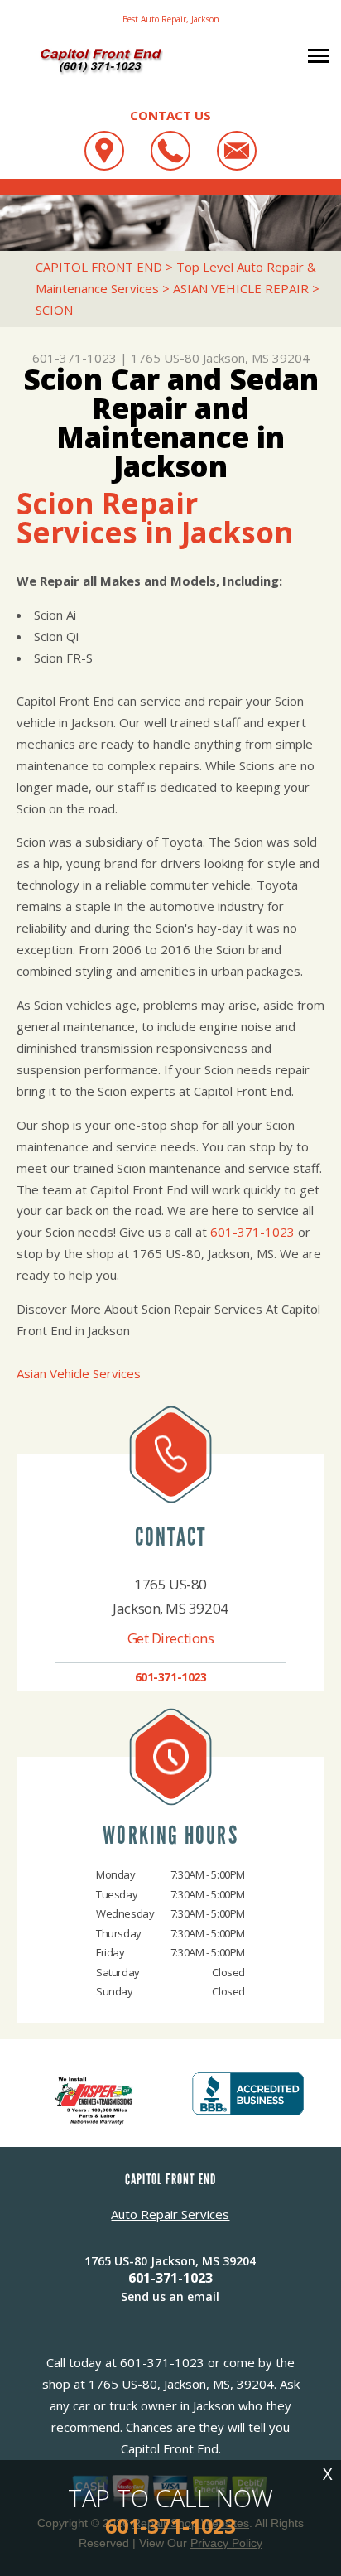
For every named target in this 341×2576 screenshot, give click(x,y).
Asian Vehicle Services (79, 1373)
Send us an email (170, 2296)
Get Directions (171, 1638)
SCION (54, 310)
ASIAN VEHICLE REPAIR (241, 288)
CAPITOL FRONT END (99, 267)
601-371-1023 (74, 358)
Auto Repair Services (170, 2214)
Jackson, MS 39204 (256, 358)
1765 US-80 (165, 358)
